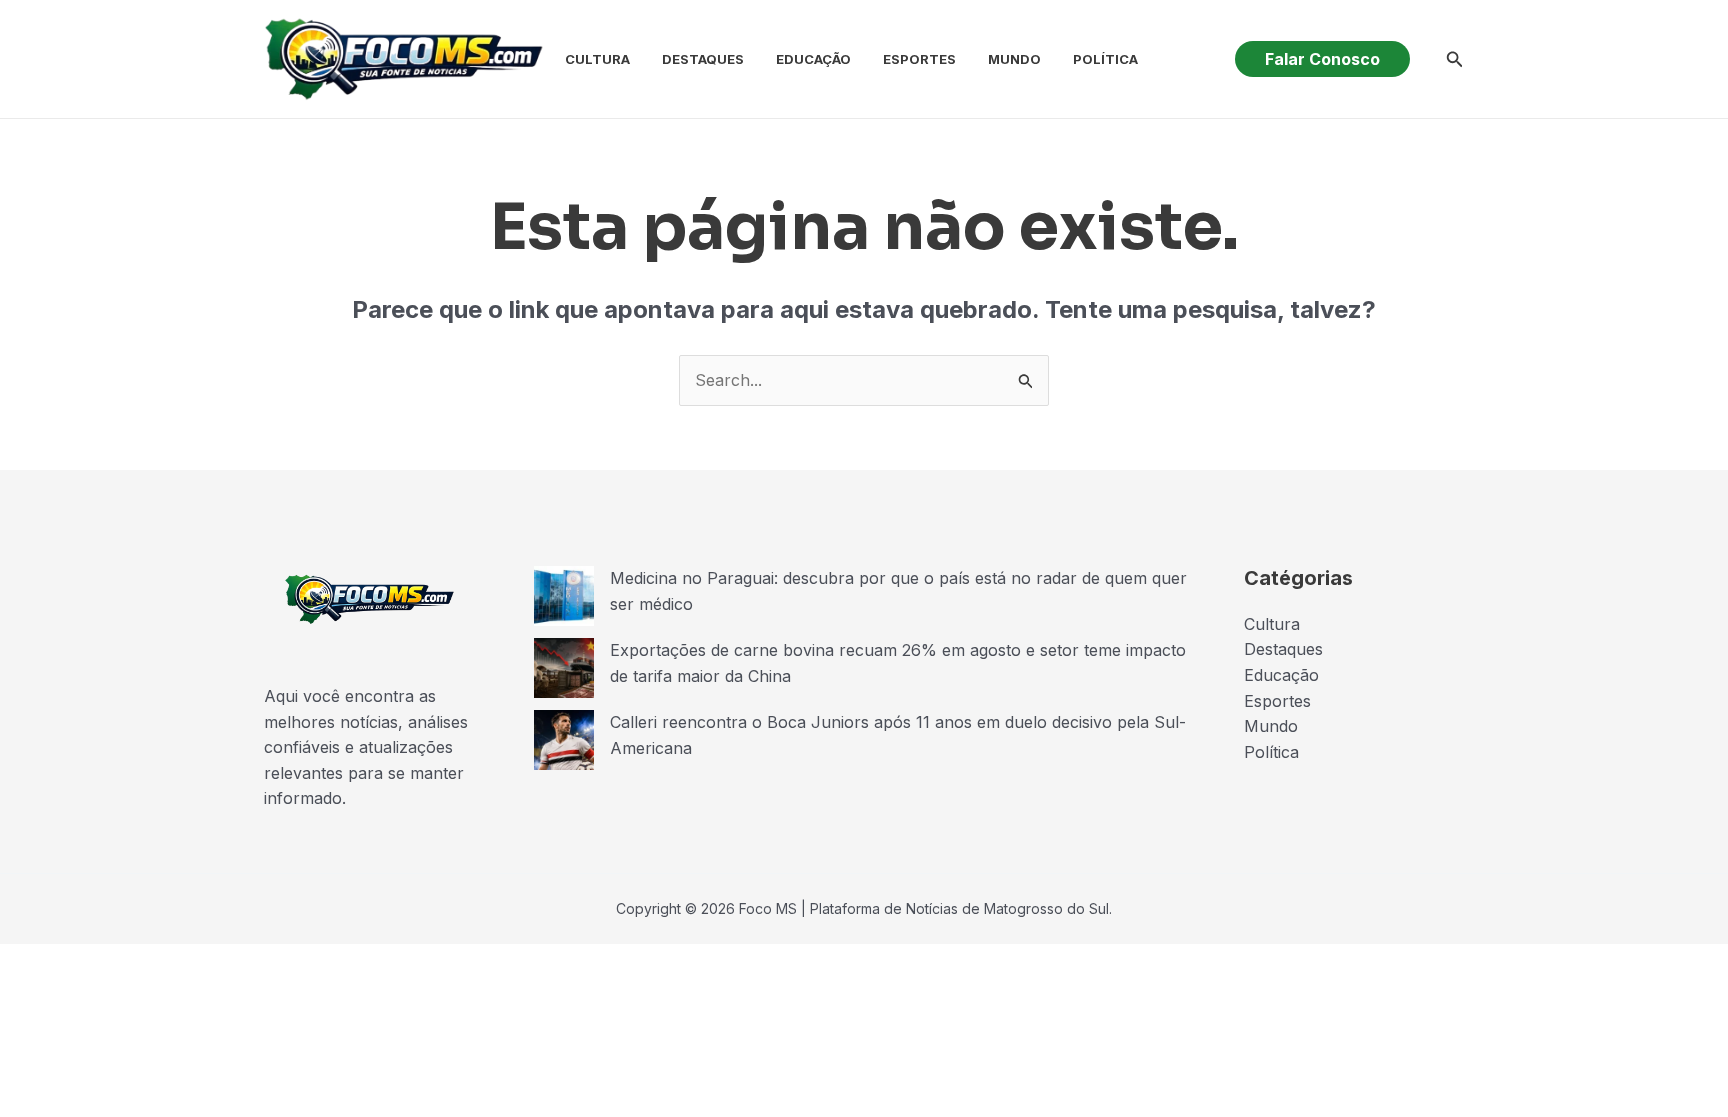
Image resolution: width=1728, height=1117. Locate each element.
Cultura (597, 59)
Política (1105, 59)
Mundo (1014, 59)
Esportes (919, 59)
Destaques (703, 59)
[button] (1322, 59)
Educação (813, 59)
